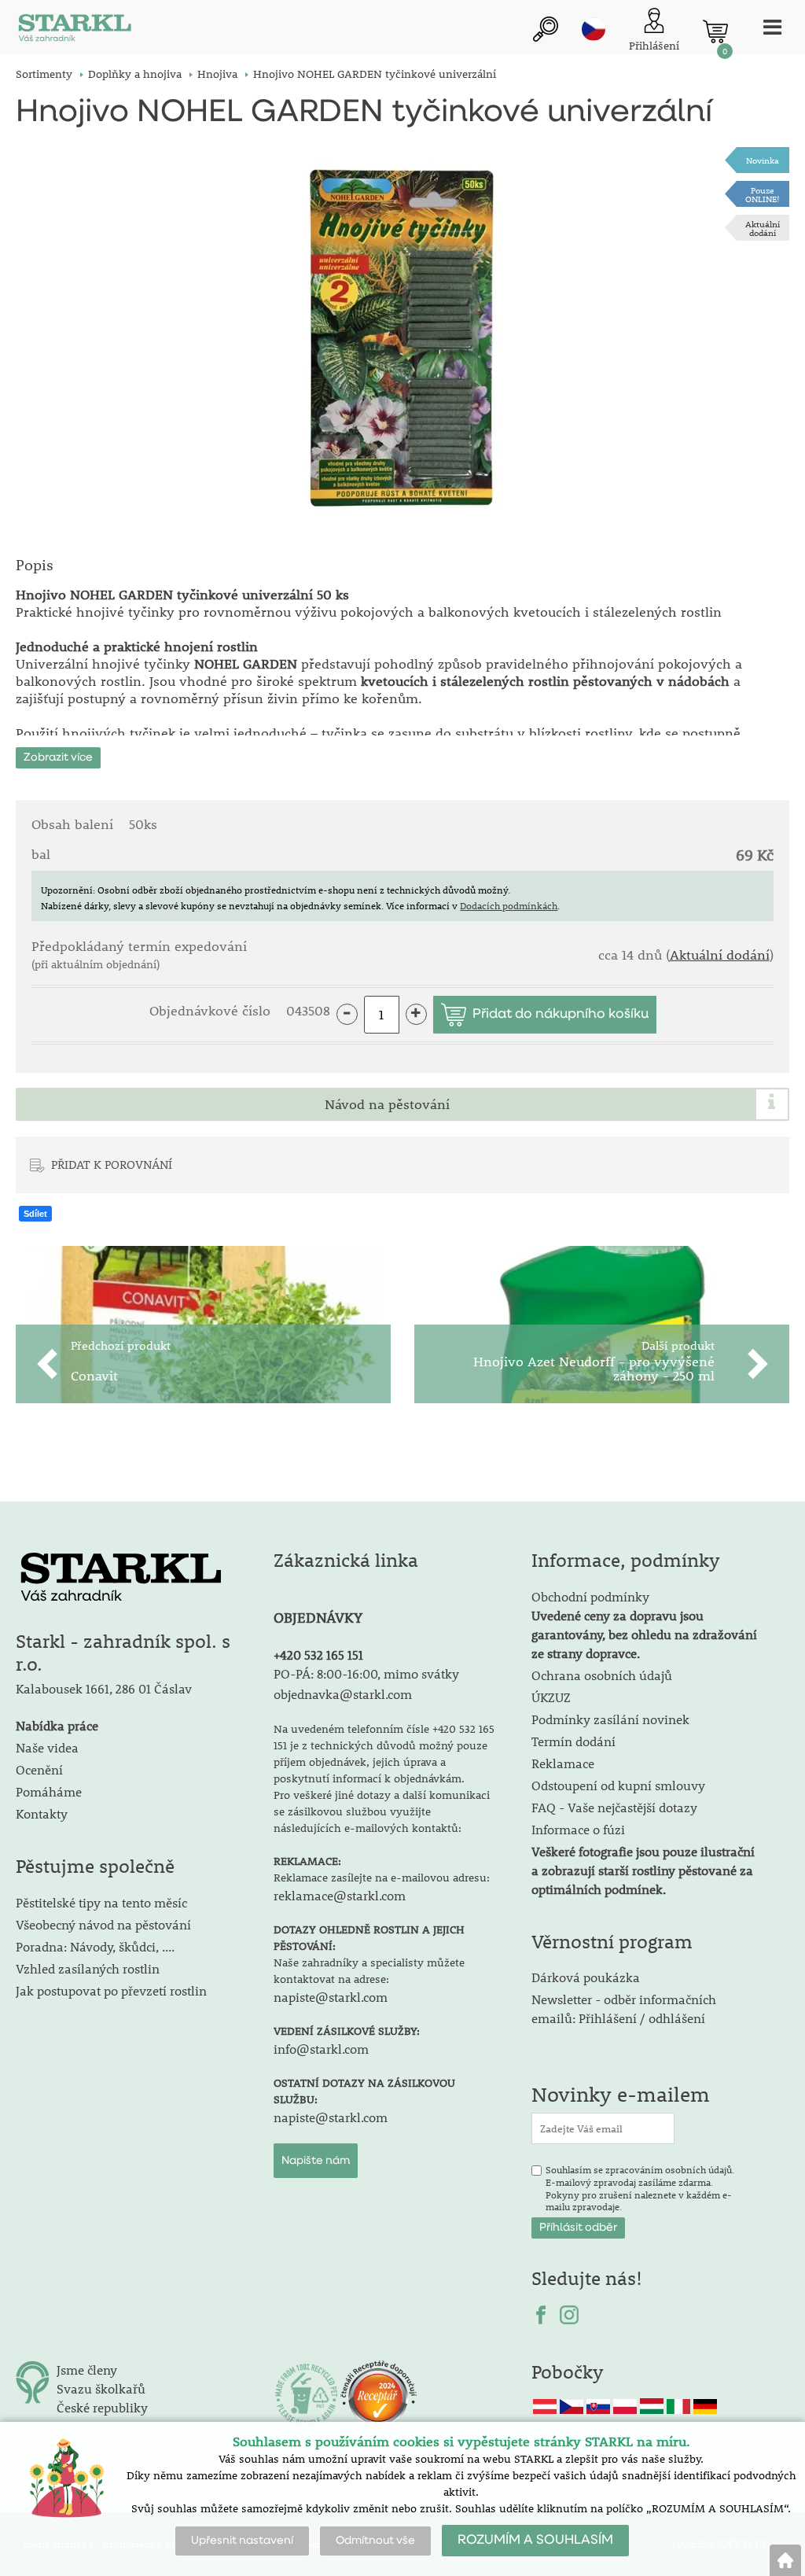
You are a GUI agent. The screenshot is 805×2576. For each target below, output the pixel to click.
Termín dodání (573, 1741)
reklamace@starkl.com (340, 1895)
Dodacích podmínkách (509, 905)
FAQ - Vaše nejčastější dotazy (614, 1807)
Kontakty (42, 1813)
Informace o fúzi (578, 1829)
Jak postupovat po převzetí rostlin (111, 1990)
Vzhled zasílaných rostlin (88, 1968)
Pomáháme (49, 1791)
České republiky (102, 2407)
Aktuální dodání (763, 228)
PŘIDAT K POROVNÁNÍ (112, 1164)
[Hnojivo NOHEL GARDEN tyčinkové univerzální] (402, 336)
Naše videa (47, 1747)
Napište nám (316, 2161)
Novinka (763, 160)
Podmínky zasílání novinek (610, 1719)
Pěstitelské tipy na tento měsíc (101, 1902)
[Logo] (75, 31)
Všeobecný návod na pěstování (103, 1924)
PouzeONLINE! (763, 194)
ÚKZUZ (551, 1697)
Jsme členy (87, 2370)
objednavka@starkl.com (343, 1694)
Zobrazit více (58, 757)
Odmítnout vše (375, 2541)
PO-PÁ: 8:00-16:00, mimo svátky (366, 1673)
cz (594, 29)
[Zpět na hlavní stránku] (785, 2560)
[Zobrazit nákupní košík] (715, 31)
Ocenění (39, 1769)
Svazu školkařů (101, 2388)
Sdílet (35, 1214)
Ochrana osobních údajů (602, 1675)
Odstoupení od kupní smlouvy (618, 1785)
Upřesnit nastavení (242, 2541)
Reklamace (563, 1763)
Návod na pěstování (387, 1104)
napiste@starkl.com (331, 1997)
